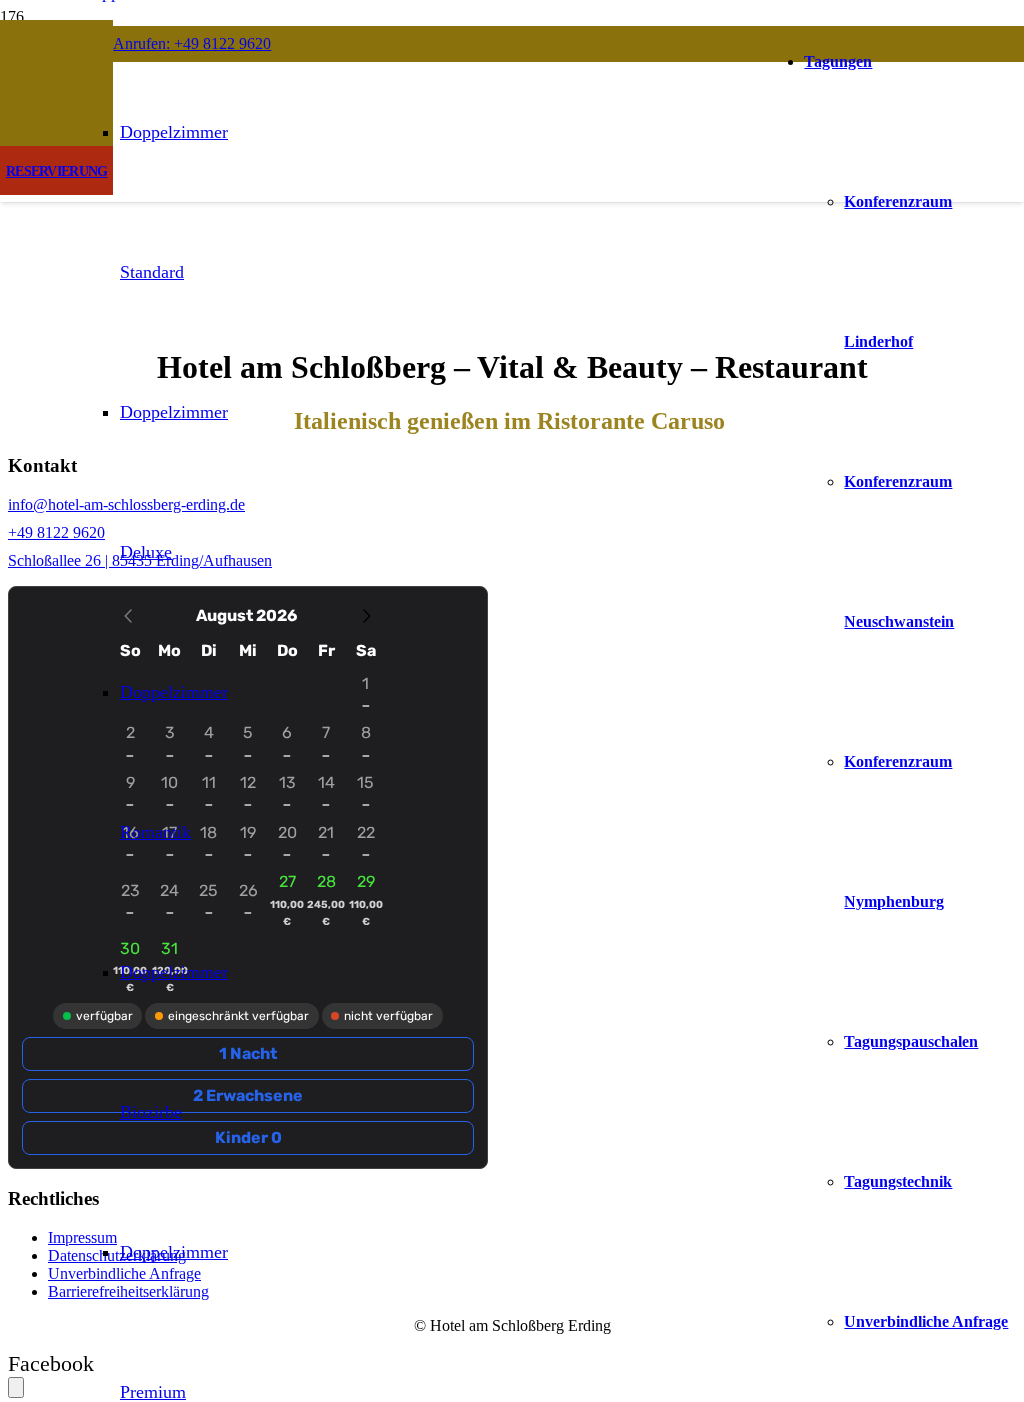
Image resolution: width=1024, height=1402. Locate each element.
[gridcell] (287, 903)
